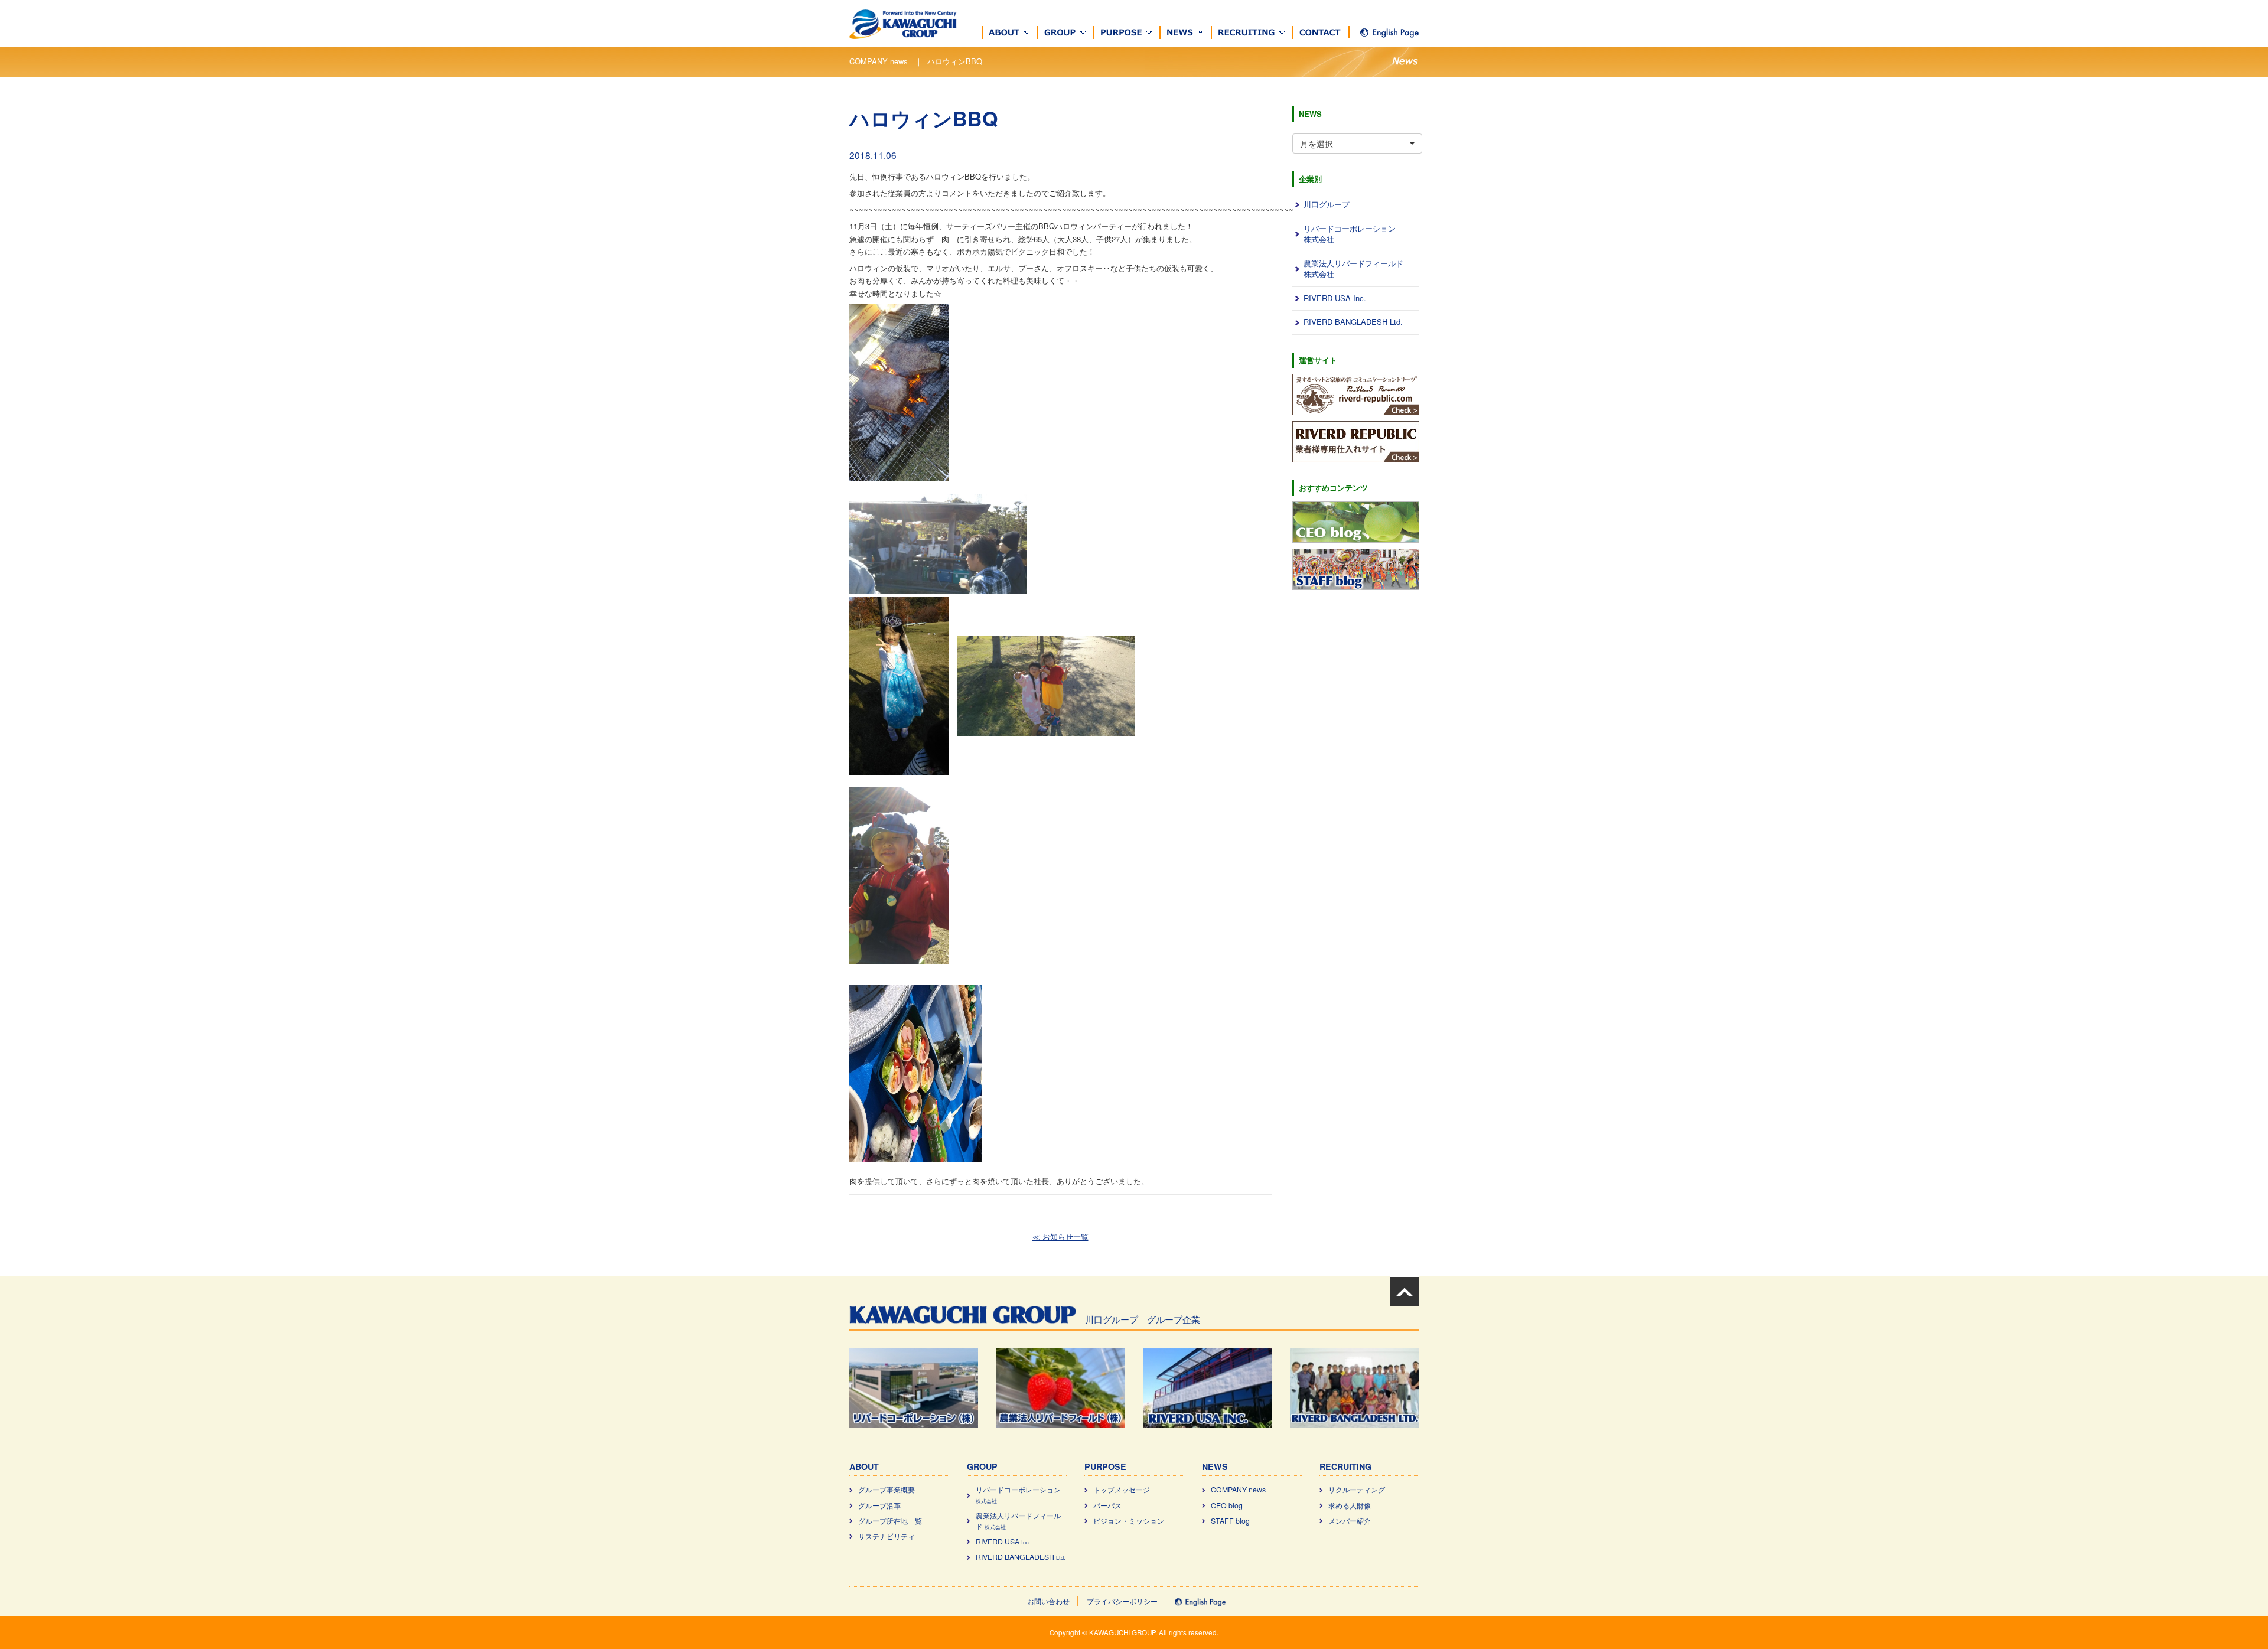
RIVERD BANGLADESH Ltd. (1353, 322)
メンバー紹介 (1350, 1521)
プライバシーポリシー (1122, 1601)
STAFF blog (1230, 1521)
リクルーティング (1357, 1490)
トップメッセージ (1122, 1490)
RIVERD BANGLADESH (1021, 1557)
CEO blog (1227, 1505)
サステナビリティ (887, 1536)
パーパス (1107, 1505)
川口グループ (1327, 204)
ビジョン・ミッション (1129, 1521)
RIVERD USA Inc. (1335, 298)
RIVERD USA (1003, 1542)
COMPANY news (1238, 1490)
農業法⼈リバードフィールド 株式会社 (1353, 269)
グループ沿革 (879, 1505)
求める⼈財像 (1350, 1505)
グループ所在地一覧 (890, 1521)
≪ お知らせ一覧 (1060, 1236)
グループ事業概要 (887, 1490)
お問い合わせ (1048, 1601)
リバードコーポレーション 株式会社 (1350, 234)
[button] (1010, 32)
